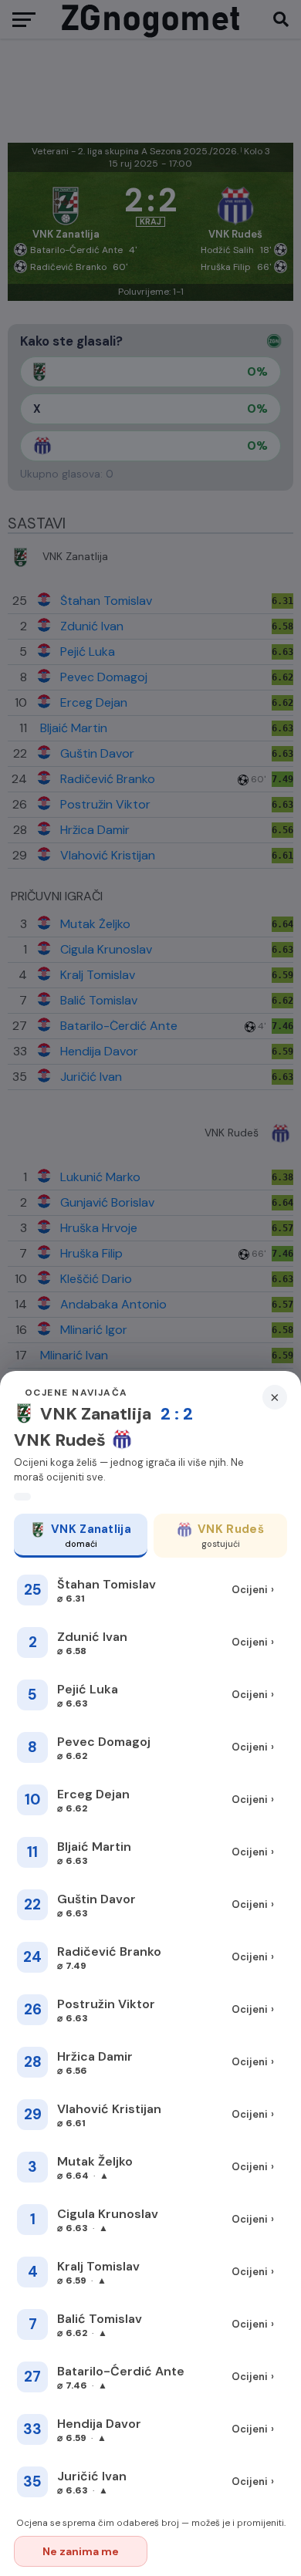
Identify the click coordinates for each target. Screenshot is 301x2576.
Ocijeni (253, 1590)
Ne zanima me (81, 2551)
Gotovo (221, 2551)
